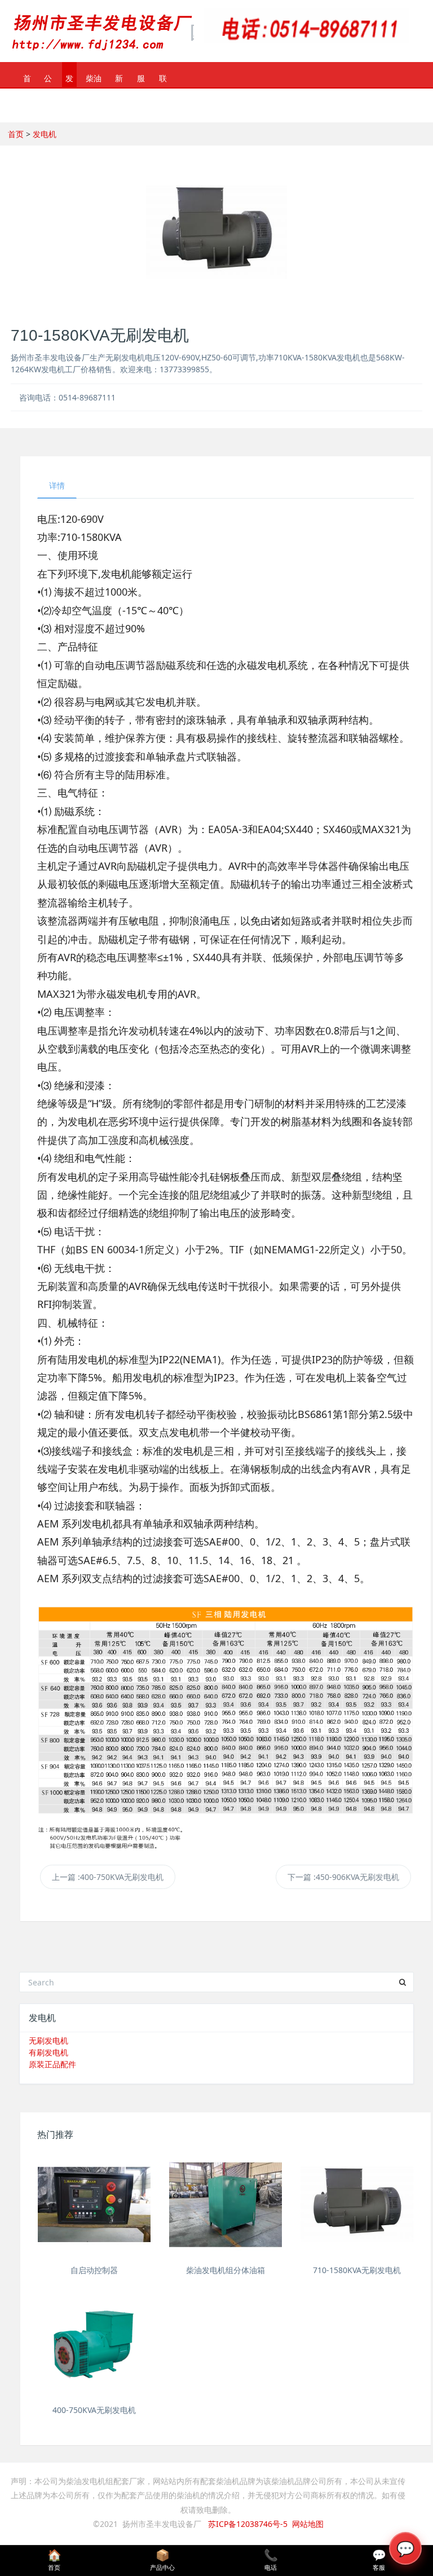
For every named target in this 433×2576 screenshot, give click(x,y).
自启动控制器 (94, 2270)
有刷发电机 (48, 2052)
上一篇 (108, 1877)
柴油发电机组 (94, 80)
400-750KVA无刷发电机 (94, 2410)
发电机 (69, 80)
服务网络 (141, 80)
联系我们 (163, 80)
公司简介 (48, 80)
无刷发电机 (48, 2040)
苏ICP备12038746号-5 (248, 2524)
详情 (57, 485)
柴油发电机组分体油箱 (226, 2270)
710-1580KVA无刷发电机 (357, 2270)
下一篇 (343, 1877)
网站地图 (308, 2524)
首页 (27, 80)
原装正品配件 (52, 2064)
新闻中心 (119, 80)
